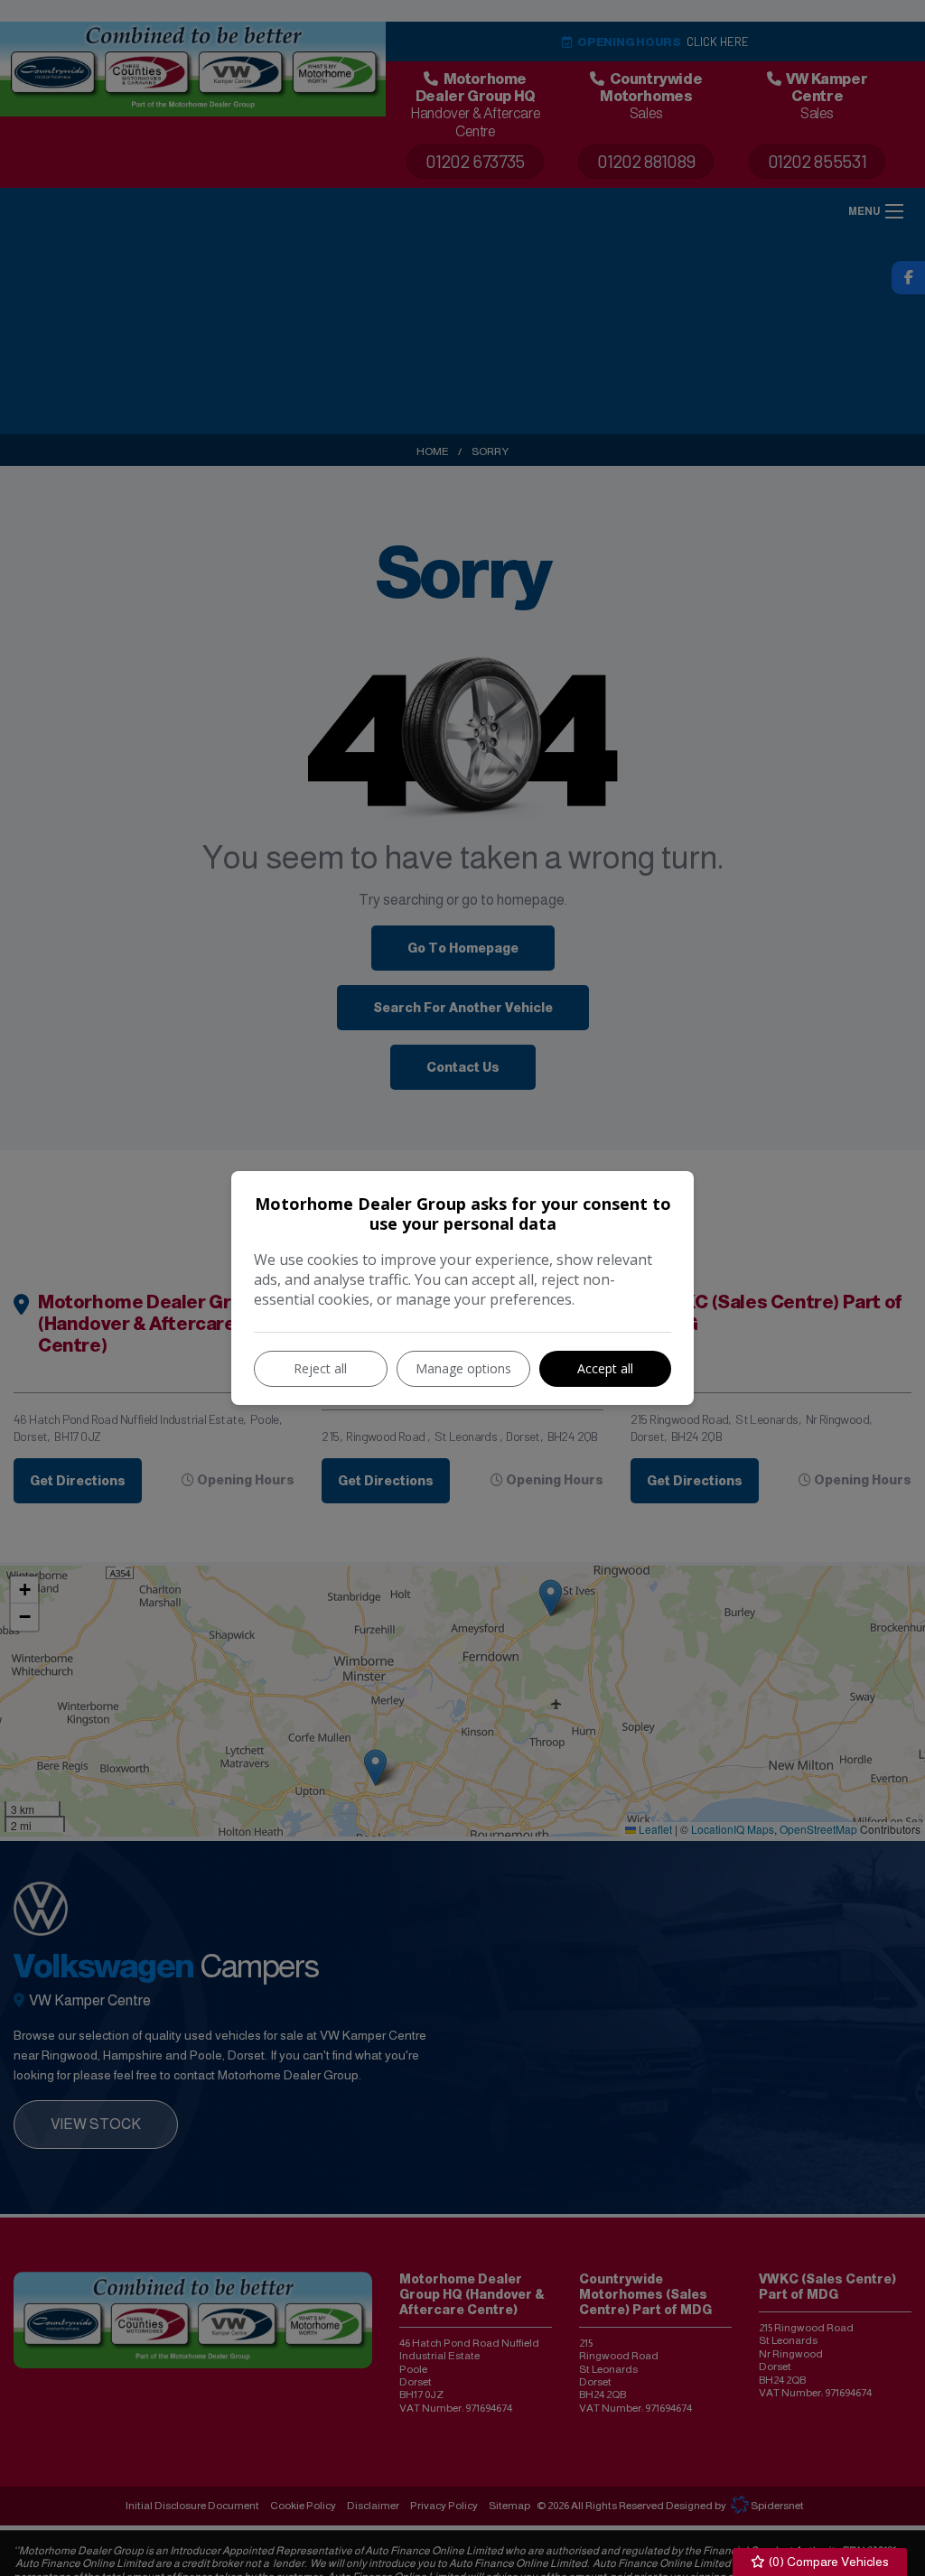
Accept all (605, 1368)
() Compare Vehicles (827, 2562)
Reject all (320, 1368)
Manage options (463, 1368)
